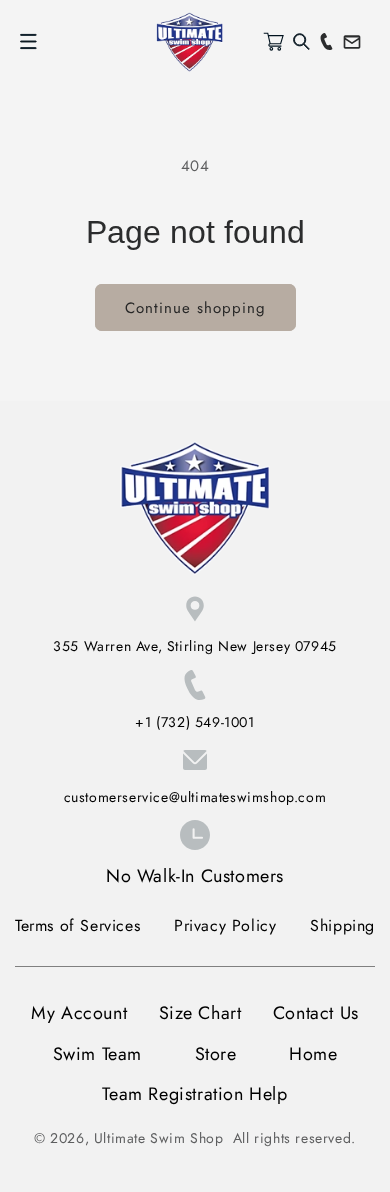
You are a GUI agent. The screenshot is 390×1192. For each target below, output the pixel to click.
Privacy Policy (225, 925)
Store (216, 1054)
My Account (79, 1013)
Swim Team (97, 1054)
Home (313, 1054)
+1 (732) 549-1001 (194, 722)
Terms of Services (77, 925)
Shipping (342, 925)
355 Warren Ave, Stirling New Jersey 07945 (195, 646)
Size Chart (200, 1013)
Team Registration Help (194, 1094)
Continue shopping (195, 308)
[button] (28, 42)
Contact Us (316, 1013)
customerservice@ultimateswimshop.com (195, 797)
